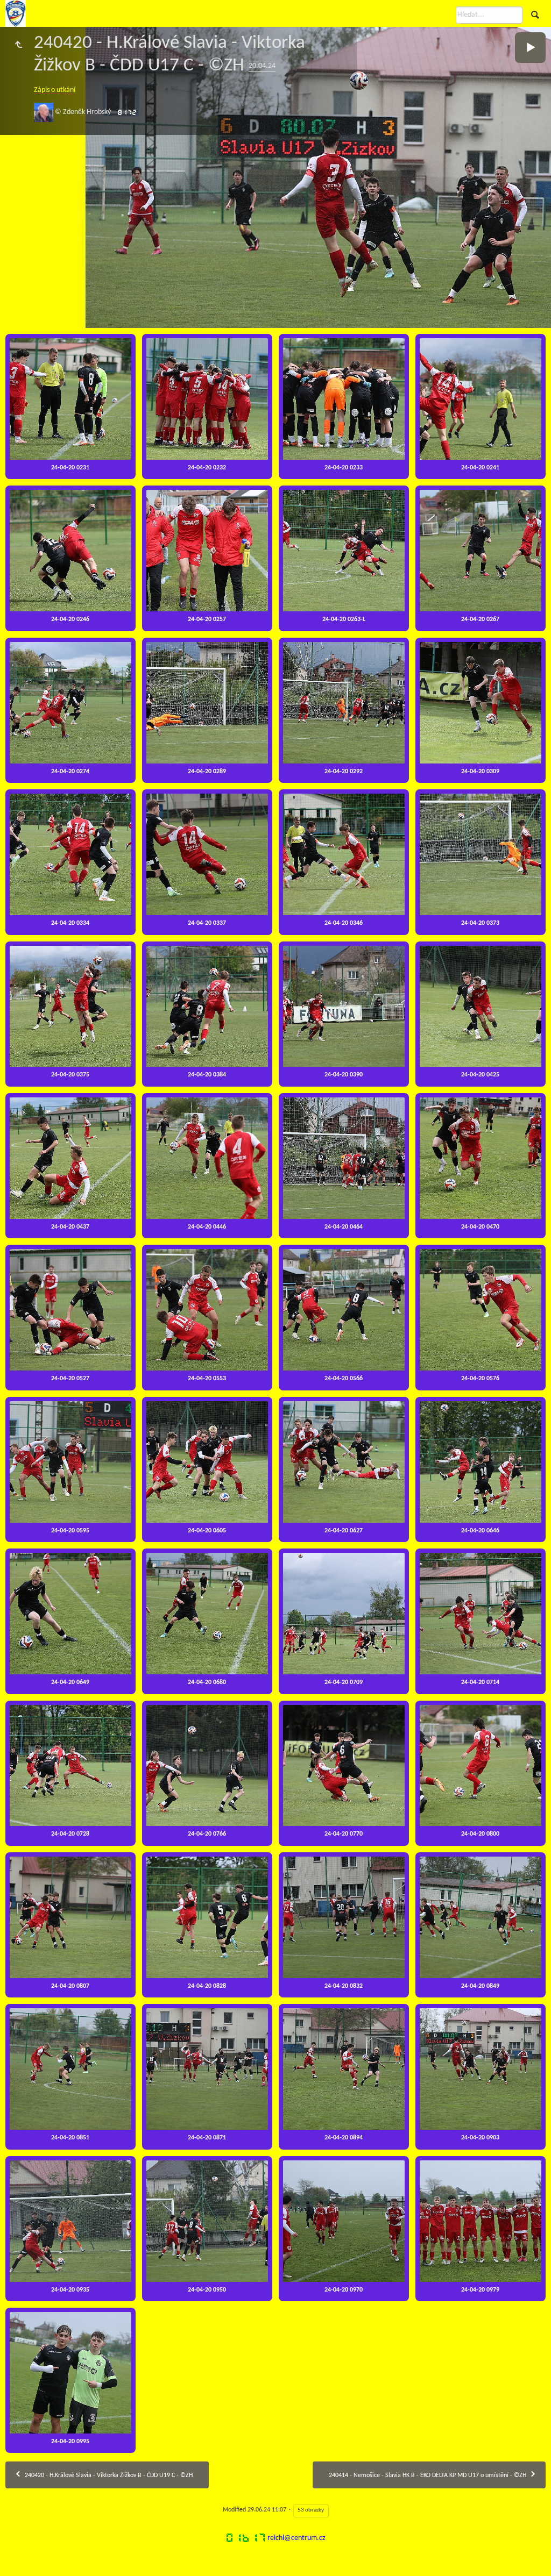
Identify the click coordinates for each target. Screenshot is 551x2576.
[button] (13, 2562)
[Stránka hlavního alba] (16, 13)
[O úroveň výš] (18, 46)
